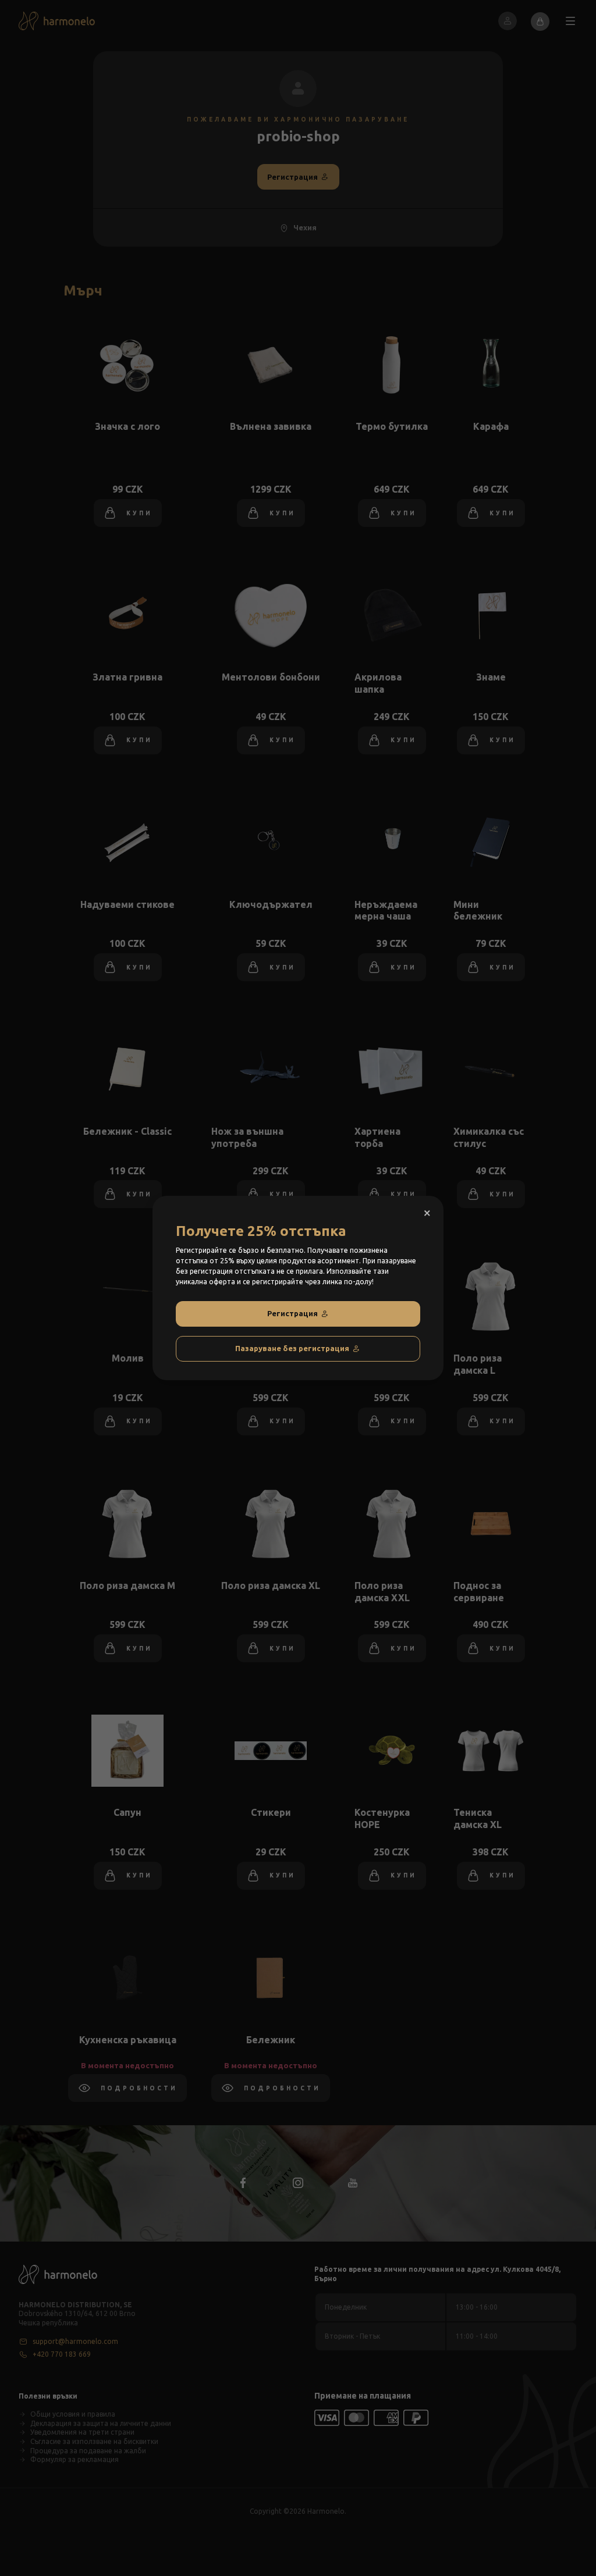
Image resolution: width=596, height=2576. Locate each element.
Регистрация (292, 1313)
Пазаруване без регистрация (292, 1348)
